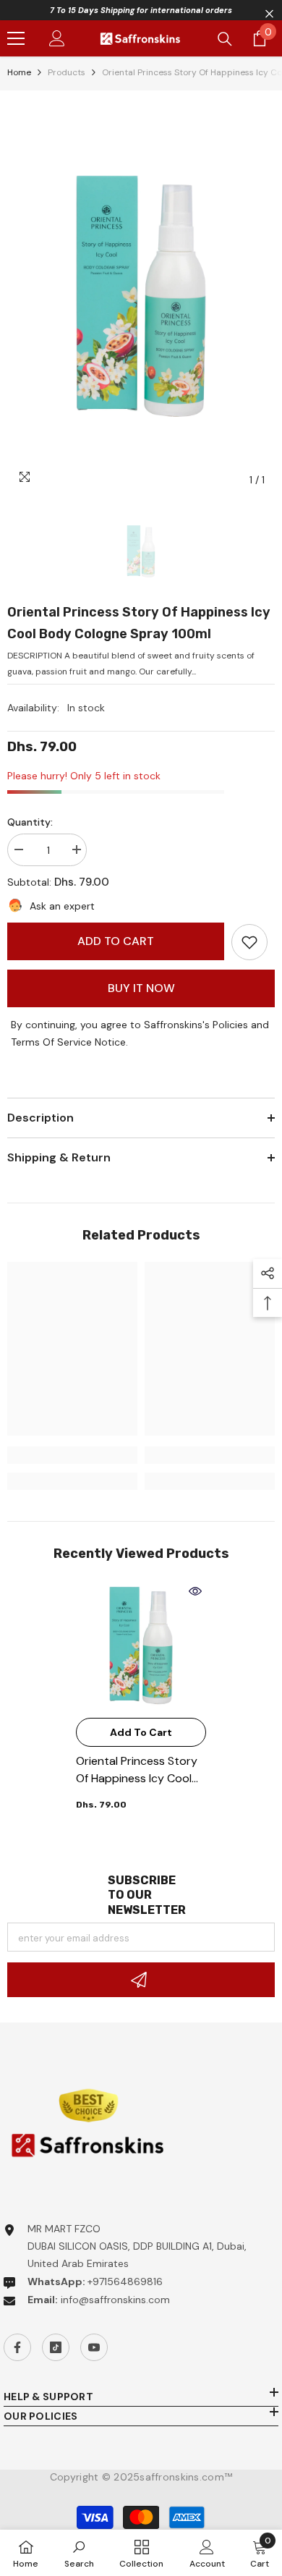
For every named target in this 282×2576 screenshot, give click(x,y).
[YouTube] (94, 2347)
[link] (249, 942)
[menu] (16, 38)
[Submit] (141, 1980)
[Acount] (57, 38)
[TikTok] (56, 2347)
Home (19, 72)
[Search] (225, 39)
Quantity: (30, 822)
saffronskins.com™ (186, 2477)
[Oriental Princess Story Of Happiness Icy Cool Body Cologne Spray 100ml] (141, 1645)
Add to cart (116, 941)
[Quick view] (195, 1591)
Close (269, 14)
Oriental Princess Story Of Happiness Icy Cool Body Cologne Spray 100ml (137, 1770)
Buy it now (141, 988)
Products (67, 72)
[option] (141, 296)
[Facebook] (17, 2347)
